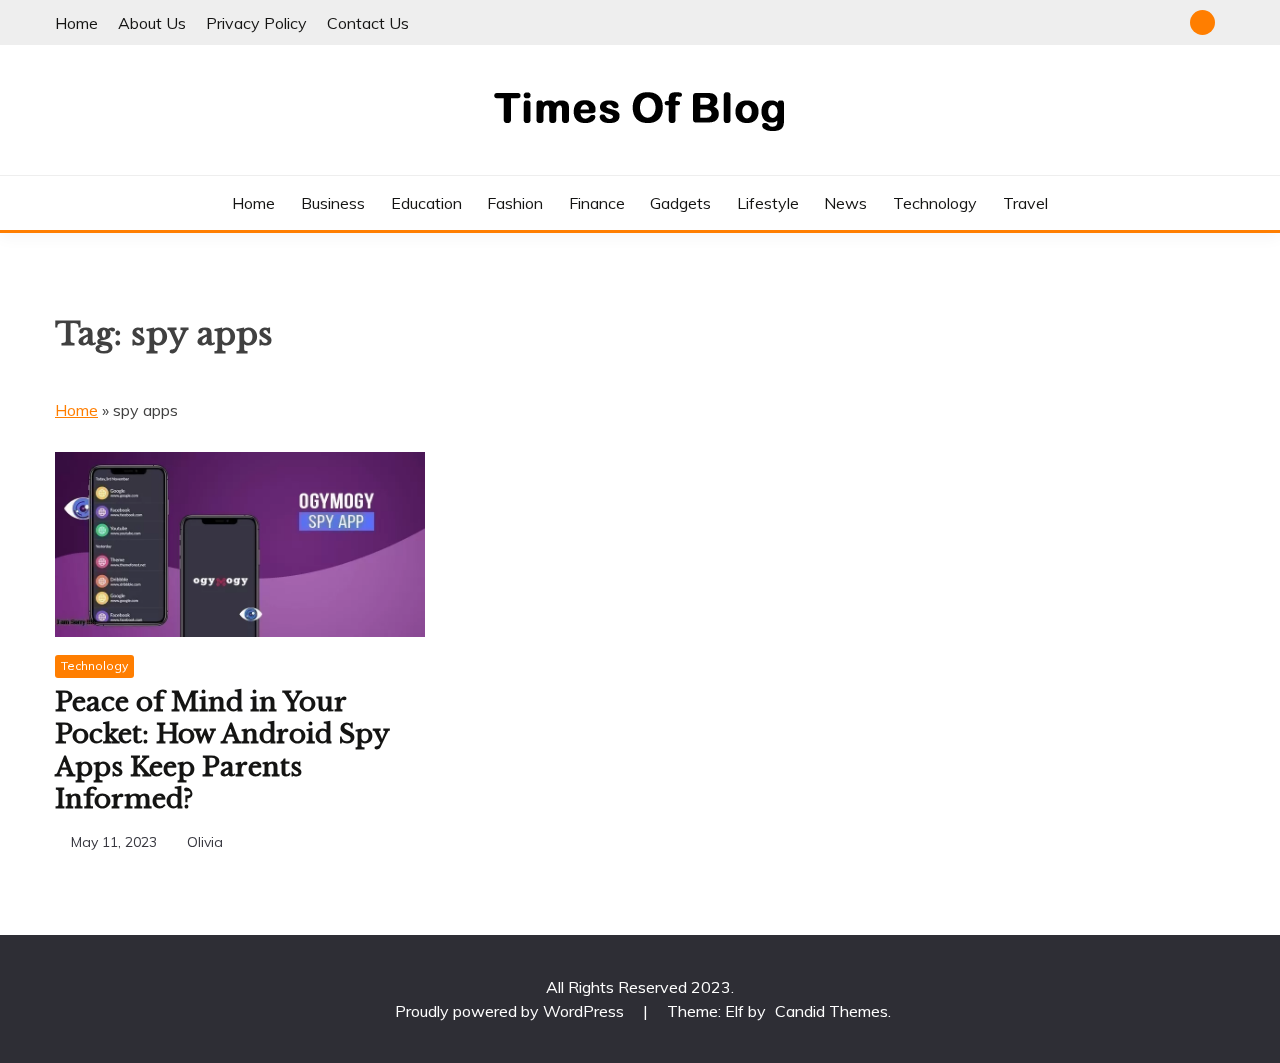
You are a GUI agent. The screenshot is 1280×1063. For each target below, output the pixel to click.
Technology (935, 203)
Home (76, 23)
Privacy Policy (256, 23)
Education (426, 203)
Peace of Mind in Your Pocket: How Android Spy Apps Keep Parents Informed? (222, 751)
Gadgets (680, 203)
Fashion (515, 203)
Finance (597, 203)
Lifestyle (768, 203)
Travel (1025, 203)
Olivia (205, 842)
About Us (152, 23)
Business (333, 203)
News (845, 203)
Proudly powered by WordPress (511, 1011)
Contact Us (368, 23)
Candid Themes (831, 1011)
